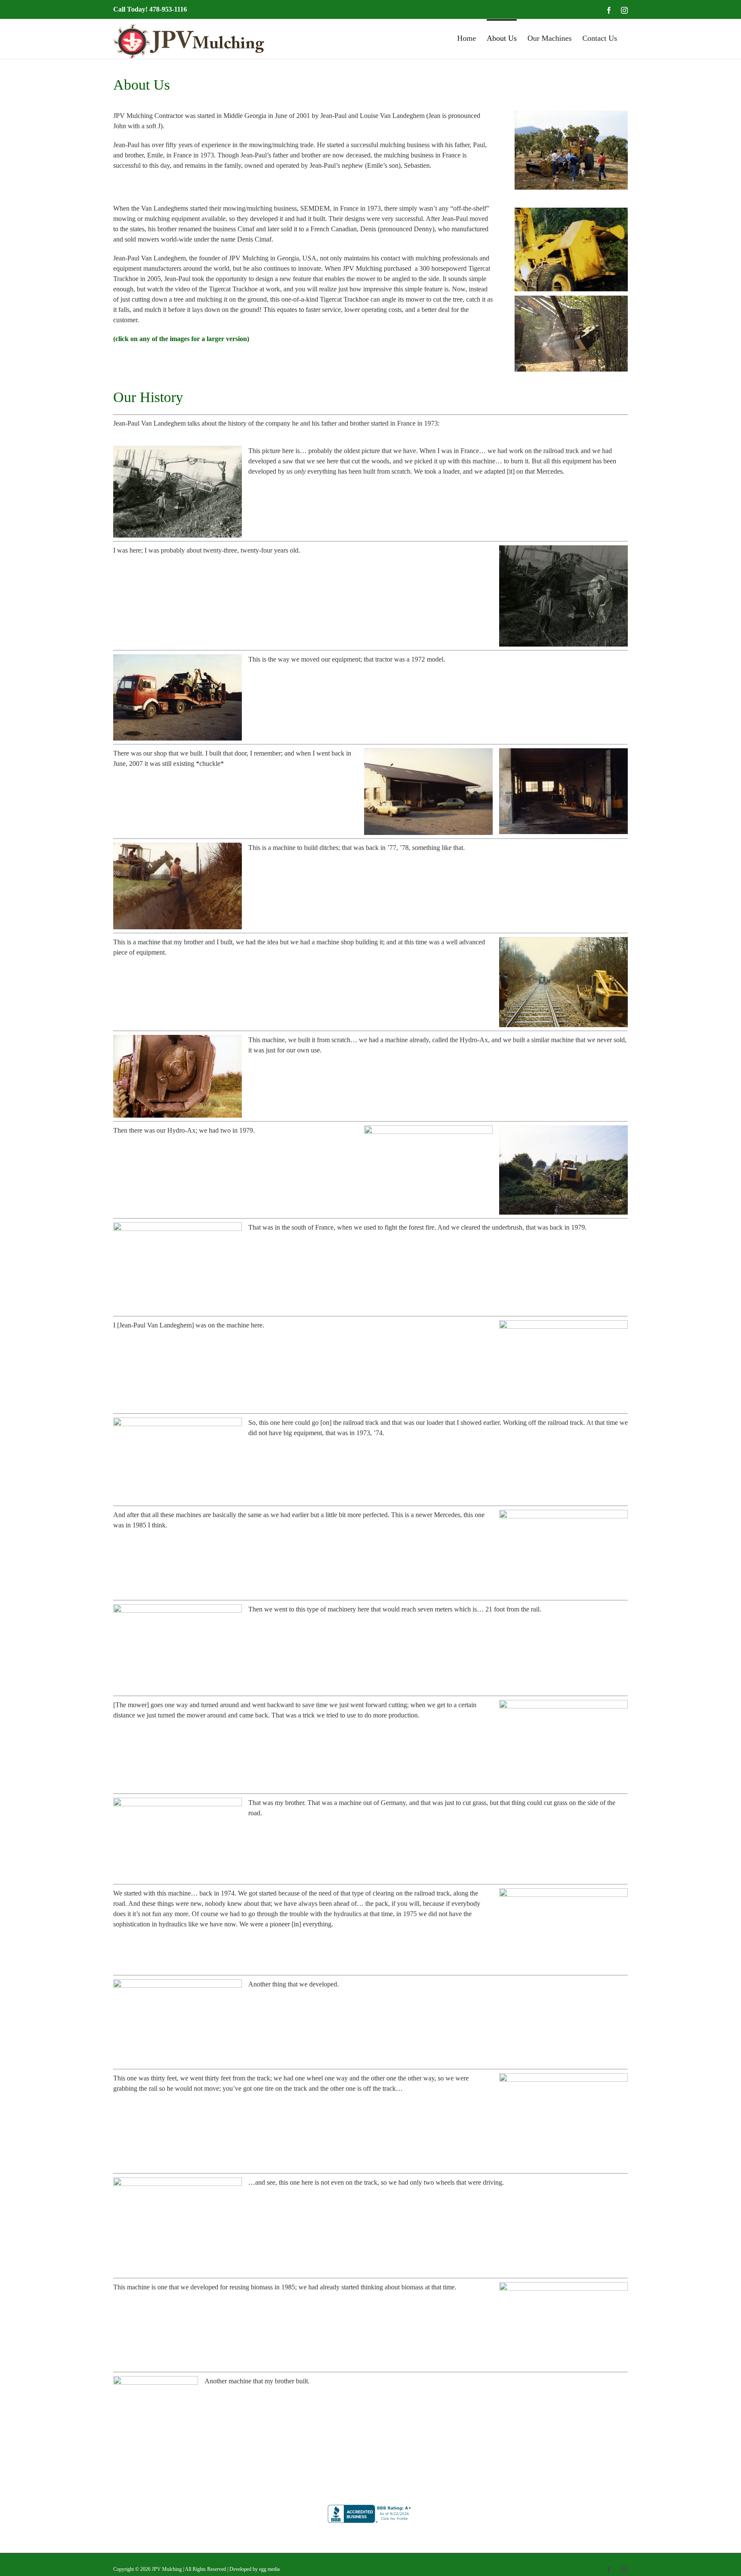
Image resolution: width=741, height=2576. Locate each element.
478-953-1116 (168, 9)
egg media (269, 2569)
